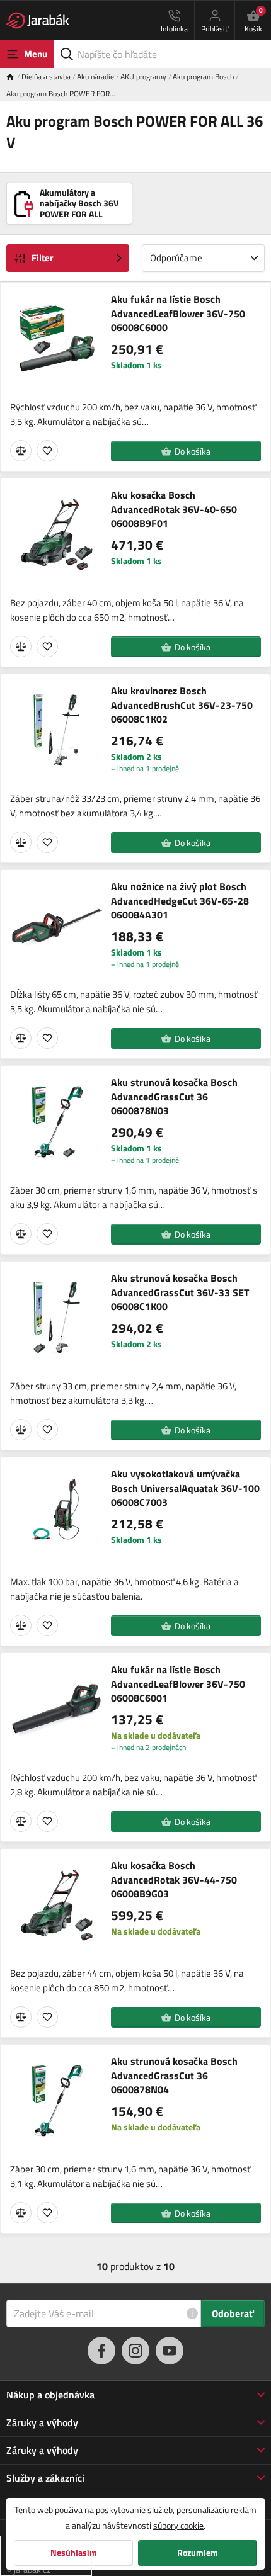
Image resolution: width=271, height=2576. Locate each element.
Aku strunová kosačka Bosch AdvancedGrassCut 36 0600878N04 (174, 2075)
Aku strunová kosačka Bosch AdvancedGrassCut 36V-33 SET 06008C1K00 (180, 1292)
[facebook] (101, 2351)
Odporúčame (176, 258)
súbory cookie (178, 2525)
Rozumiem (198, 2553)
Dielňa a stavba (46, 76)
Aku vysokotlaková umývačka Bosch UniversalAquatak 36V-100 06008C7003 (185, 1488)
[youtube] (170, 2351)
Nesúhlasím (74, 2553)
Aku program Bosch (203, 76)
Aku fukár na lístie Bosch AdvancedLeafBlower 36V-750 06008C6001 (178, 1684)
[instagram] (135, 2351)
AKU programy (143, 76)
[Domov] (14, 76)
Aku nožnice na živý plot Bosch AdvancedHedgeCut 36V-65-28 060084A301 (180, 901)
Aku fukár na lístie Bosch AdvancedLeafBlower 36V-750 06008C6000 (178, 313)
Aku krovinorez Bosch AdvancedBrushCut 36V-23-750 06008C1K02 (182, 705)
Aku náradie (95, 76)
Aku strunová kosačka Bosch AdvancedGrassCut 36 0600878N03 (174, 1096)
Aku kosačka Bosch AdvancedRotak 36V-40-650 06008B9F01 (174, 509)
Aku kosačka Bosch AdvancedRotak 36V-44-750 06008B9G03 (174, 1879)
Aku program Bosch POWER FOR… (61, 93)
